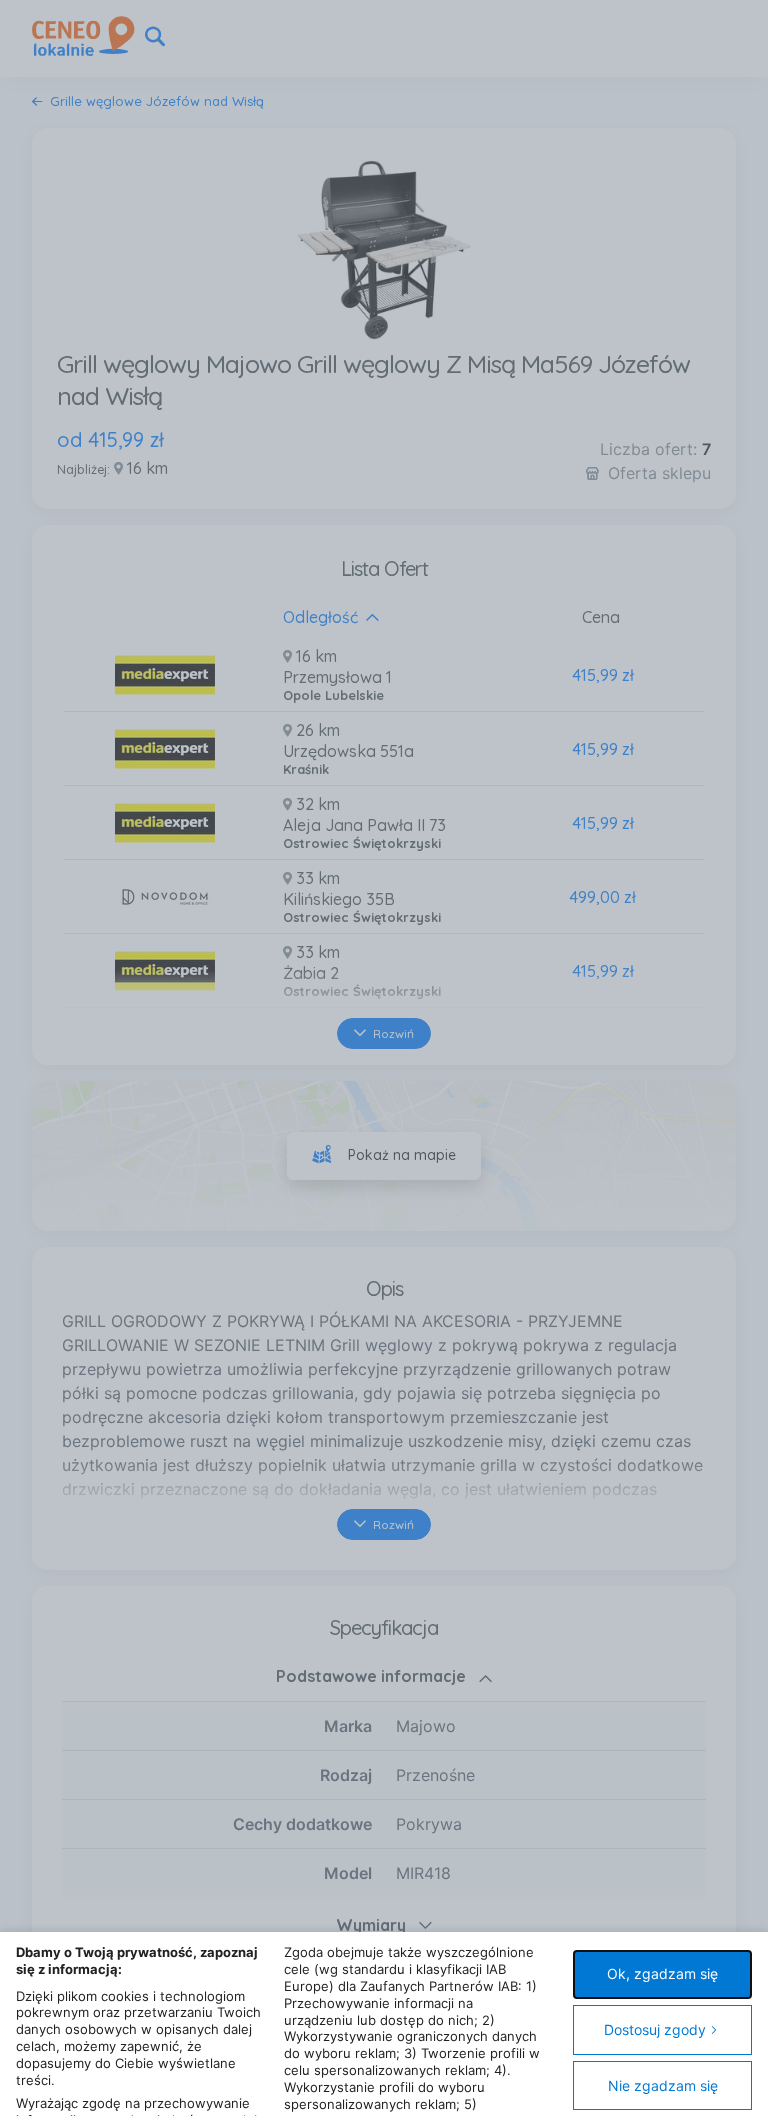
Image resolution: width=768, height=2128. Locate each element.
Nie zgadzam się (663, 2085)
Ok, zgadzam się (662, 1973)
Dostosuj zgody (655, 2029)
